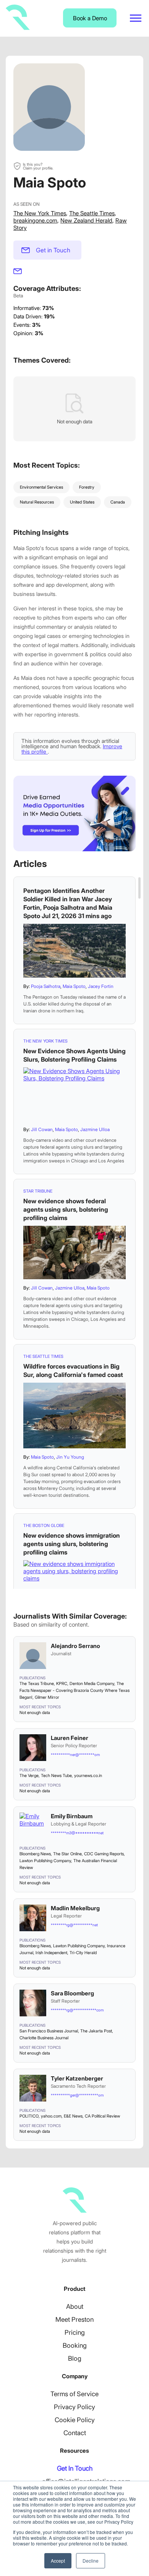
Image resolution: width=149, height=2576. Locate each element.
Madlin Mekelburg (75, 1908)
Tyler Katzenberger (77, 2078)
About (75, 2306)
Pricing (75, 2332)
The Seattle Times (92, 213)
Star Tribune (38, 1191)
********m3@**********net (77, 1833)
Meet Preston (74, 2319)
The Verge (29, 1775)
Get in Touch (53, 250)
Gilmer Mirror (47, 1697)
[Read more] (74, 951)
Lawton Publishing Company (45, 1861)
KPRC (62, 1683)
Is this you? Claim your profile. (38, 166)
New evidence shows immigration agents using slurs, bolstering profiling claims (72, 1544)
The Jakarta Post (96, 2031)
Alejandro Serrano (75, 1646)
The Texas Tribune (37, 1683)
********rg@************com (77, 2010)
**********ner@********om (75, 1754)
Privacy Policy (74, 2407)
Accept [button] (58, 2561)
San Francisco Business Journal (49, 2031)
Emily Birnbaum (72, 1816)
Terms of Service (74, 2394)
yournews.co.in (88, 1775)
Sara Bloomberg (72, 1993)
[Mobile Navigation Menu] (136, 18)
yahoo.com (51, 2116)
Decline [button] (91, 2561)
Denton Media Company (92, 1683)
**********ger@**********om (77, 2095)
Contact (75, 2433)
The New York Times (40, 213)
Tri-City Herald (83, 1953)
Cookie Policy (75, 2420)
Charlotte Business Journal (44, 2038)
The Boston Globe (44, 1525)
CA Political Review (102, 2116)
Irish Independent (51, 1953)
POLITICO (29, 2116)
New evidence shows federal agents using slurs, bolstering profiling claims (66, 1209)
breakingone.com (35, 220)
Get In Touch (75, 2468)
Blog (75, 2358)
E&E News (73, 2116)
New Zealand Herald (86, 220)
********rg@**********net (74, 1925)
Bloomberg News (35, 1854)
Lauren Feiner (70, 1738)
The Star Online (67, 1854)
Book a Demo (90, 18)
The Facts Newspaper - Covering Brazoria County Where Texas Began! (74, 1690)
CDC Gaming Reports (104, 1854)
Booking (75, 2345)
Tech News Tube (56, 1775)
